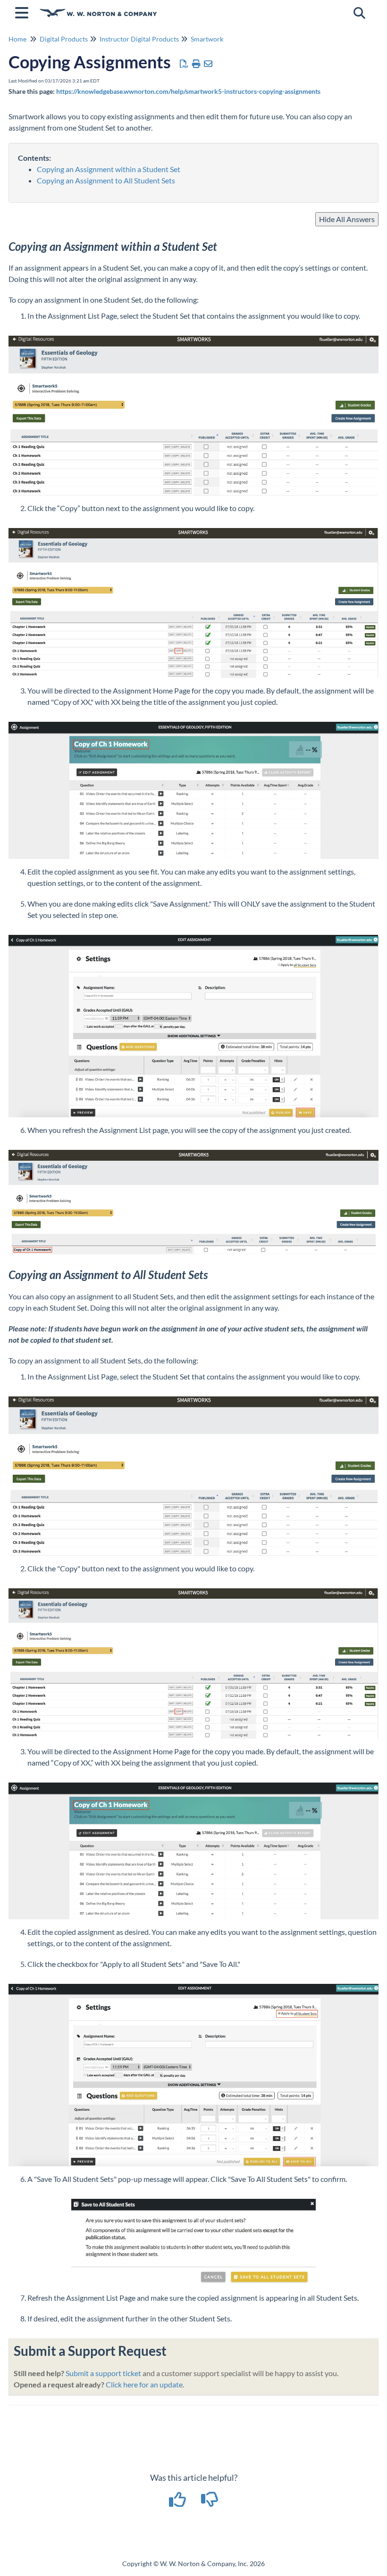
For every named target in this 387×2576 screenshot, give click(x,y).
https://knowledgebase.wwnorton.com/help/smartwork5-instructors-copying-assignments (188, 91)
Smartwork (207, 39)
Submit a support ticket (103, 2373)
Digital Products (64, 39)
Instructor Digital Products (139, 39)
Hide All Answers (347, 219)
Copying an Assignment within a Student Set (109, 169)
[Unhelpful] (210, 2502)
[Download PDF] (184, 64)
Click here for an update (144, 2384)
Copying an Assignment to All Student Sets (106, 180)
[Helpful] (178, 2502)
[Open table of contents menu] (24, 11)
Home (17, 39)
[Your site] (98, 8)
